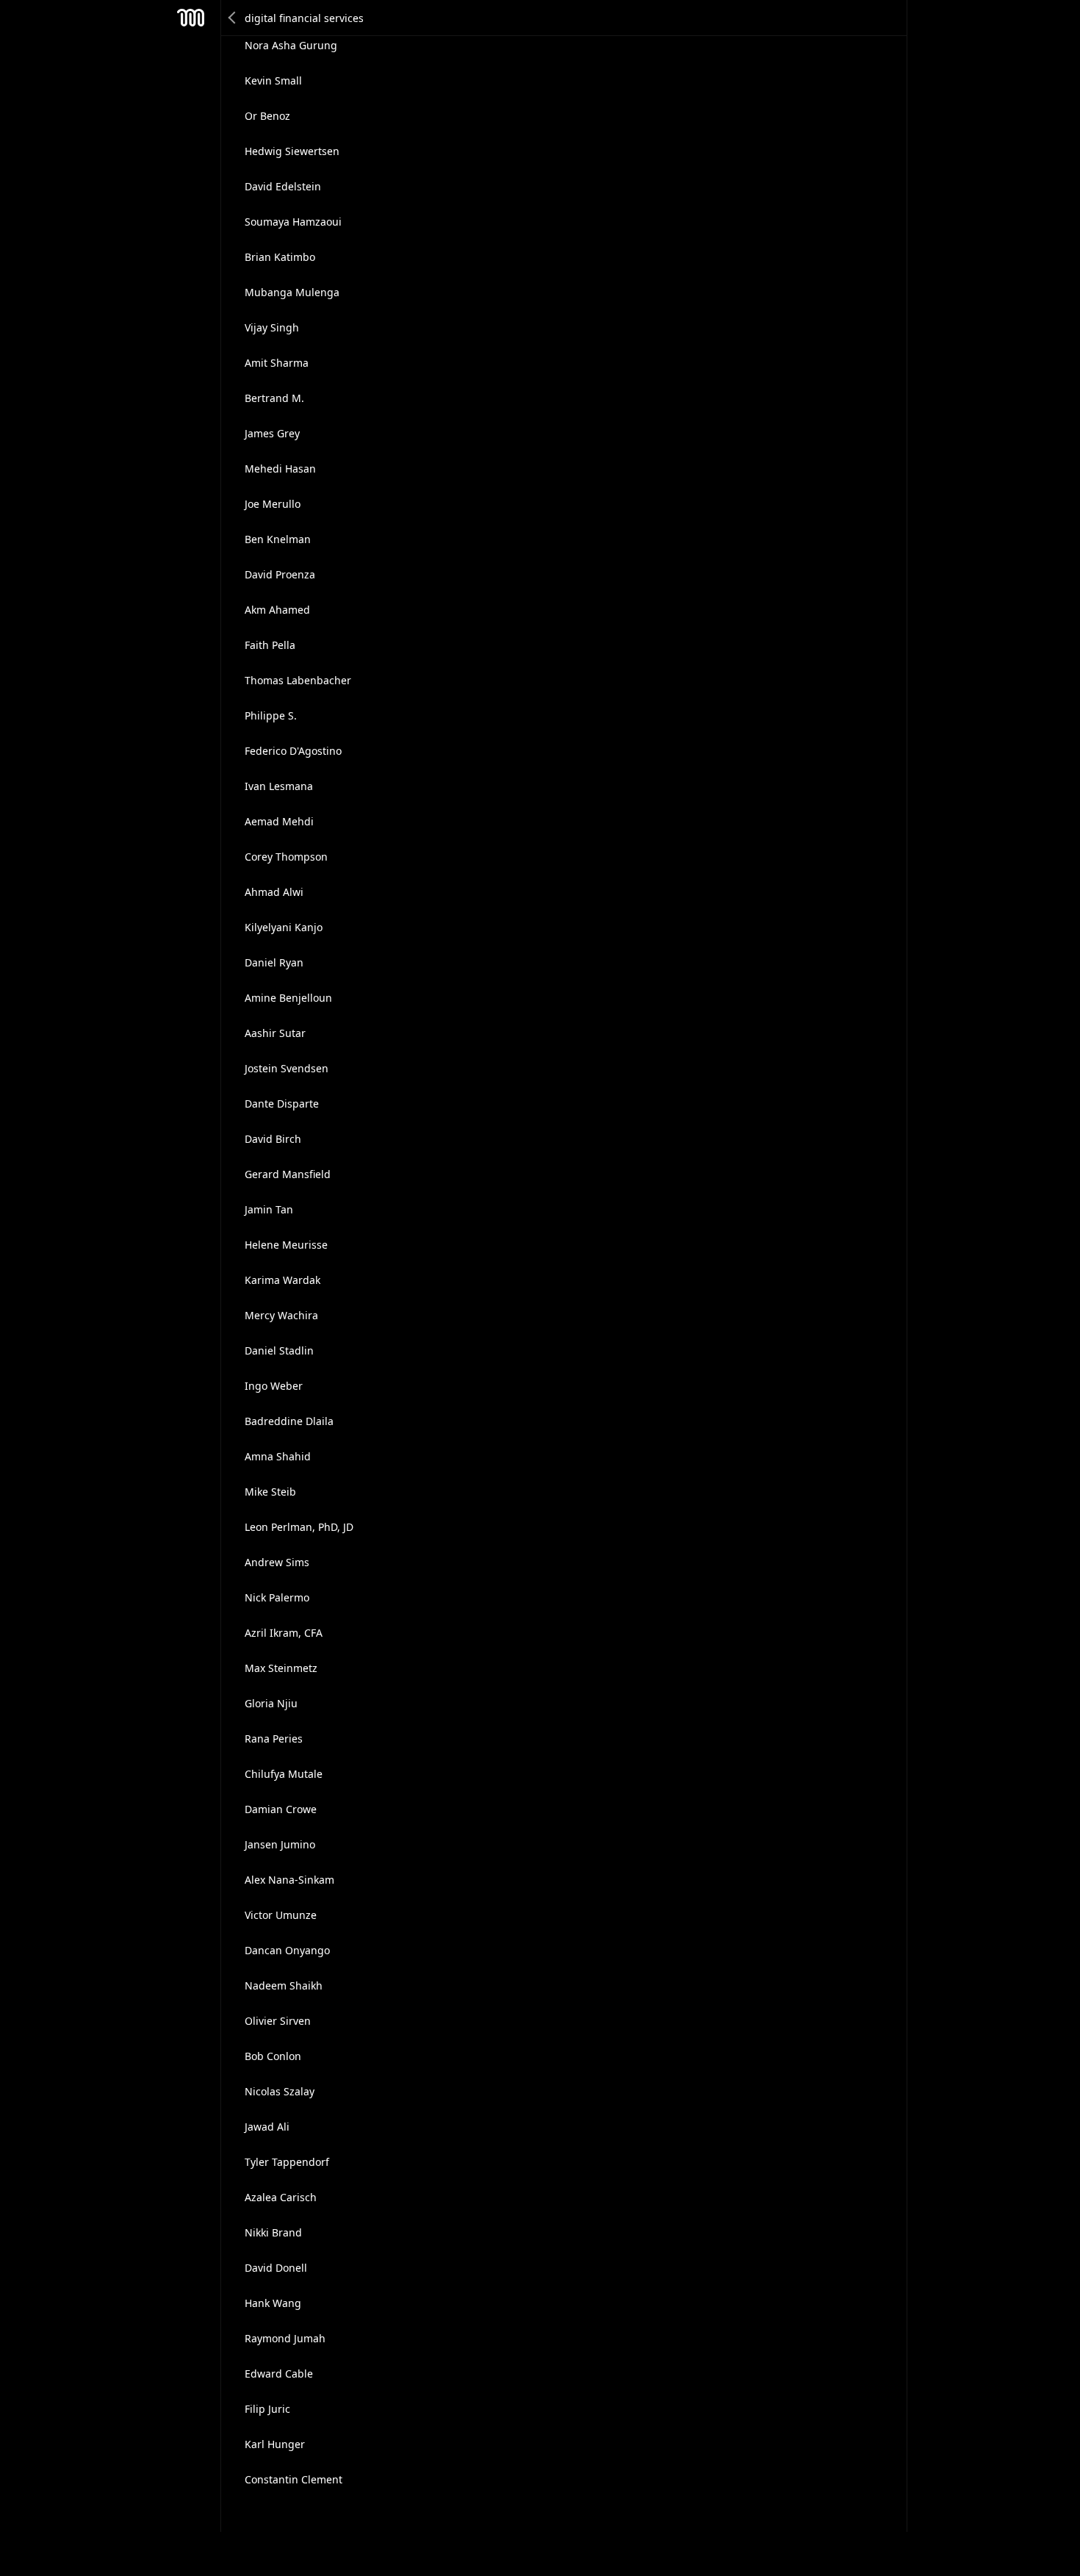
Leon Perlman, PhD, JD (299, 1527)
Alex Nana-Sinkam (289, 1880)
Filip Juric (267, 2409)
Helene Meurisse (286, 1245)
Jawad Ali (267, 2127)
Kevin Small (273, 80)
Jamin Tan (269, 1209)
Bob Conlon (273, 2056)
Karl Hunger (275, 2444)
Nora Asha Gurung (291, 45)
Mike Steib (270, 1492)
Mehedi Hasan (280, 469)
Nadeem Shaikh (284, 1985)
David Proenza (280, 574)
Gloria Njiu (271, 1703)
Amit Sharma (277, 363)
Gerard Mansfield (288, 1174)
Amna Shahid (278, 1456)
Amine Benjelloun (288, 998)
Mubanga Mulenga (292, 292)
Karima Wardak (282, 1280)
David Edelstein (283, 186)
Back (233, 18)
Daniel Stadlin (279, 1350)
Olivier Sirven (278, 2021)
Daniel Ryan (274, 962)
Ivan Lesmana (279, 786)
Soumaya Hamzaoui (293, 222)
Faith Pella (270, 645)
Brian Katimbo (280, 257)
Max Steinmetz (281, 1668)
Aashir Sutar (275, 1033)
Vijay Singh (272, 327)
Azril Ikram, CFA (284, 1633)
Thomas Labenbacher (298, 680)
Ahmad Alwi (274, 892)
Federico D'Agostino (293, 751)
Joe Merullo (273, 504)
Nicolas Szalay (280, 2091)
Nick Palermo (277, 1597)
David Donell (276, 2268)
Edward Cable (279, 2374)
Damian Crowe (281, 1809)
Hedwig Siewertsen (292, 151)
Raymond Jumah (285, 2338)
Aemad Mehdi (279, 821)
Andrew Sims (277, 1562)
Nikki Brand (273, 2232)
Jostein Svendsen (287, 1068)
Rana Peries (274, 1739)
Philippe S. (271, 715)
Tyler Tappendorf (287, 2162)
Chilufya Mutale (284, 1774)
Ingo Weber (274, 1386)
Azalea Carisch (281, 2197)
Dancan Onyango (287, 1950)
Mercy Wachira (281, 1315)
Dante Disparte (282, 1104)
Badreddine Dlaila (289, 1421)
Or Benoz (267, 116)
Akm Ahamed (277, 610)
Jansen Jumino (280, 1844)
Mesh (191, 18)
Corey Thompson (286, 857)
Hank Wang (273, 2303)
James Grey (272, 433)
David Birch (273, 1139)
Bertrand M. (274, 398)
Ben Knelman (278, 539)
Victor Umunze (281, 1915)
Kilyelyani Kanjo (284, 927)
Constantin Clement (294, 2479)
